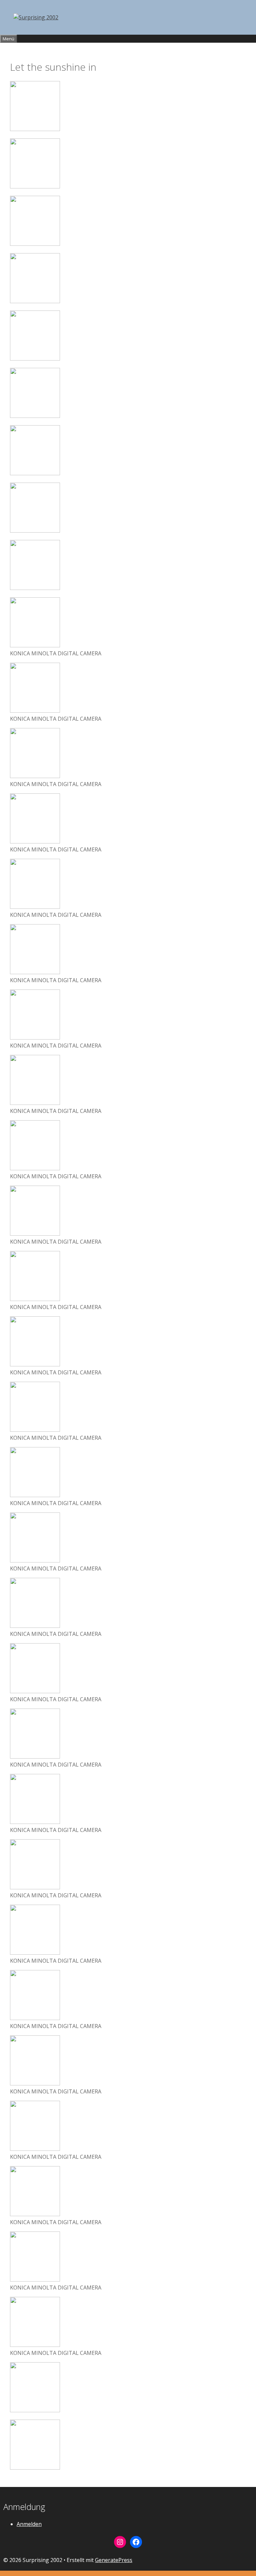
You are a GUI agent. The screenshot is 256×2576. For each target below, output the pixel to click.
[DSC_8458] (35, 416)
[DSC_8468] (35, 531)
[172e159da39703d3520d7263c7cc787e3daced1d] (35, 2410)
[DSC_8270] (35, 186)
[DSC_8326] (35, 244)
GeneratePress (114, 2560)
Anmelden (29, 2524)
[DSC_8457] (35, 359)
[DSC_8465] (35, 473)
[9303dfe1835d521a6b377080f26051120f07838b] (35, 129)
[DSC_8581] (35, 588)
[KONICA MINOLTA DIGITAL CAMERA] (35, 645)
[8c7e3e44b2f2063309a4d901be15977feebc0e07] (35, 2468)
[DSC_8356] (35, 301)
